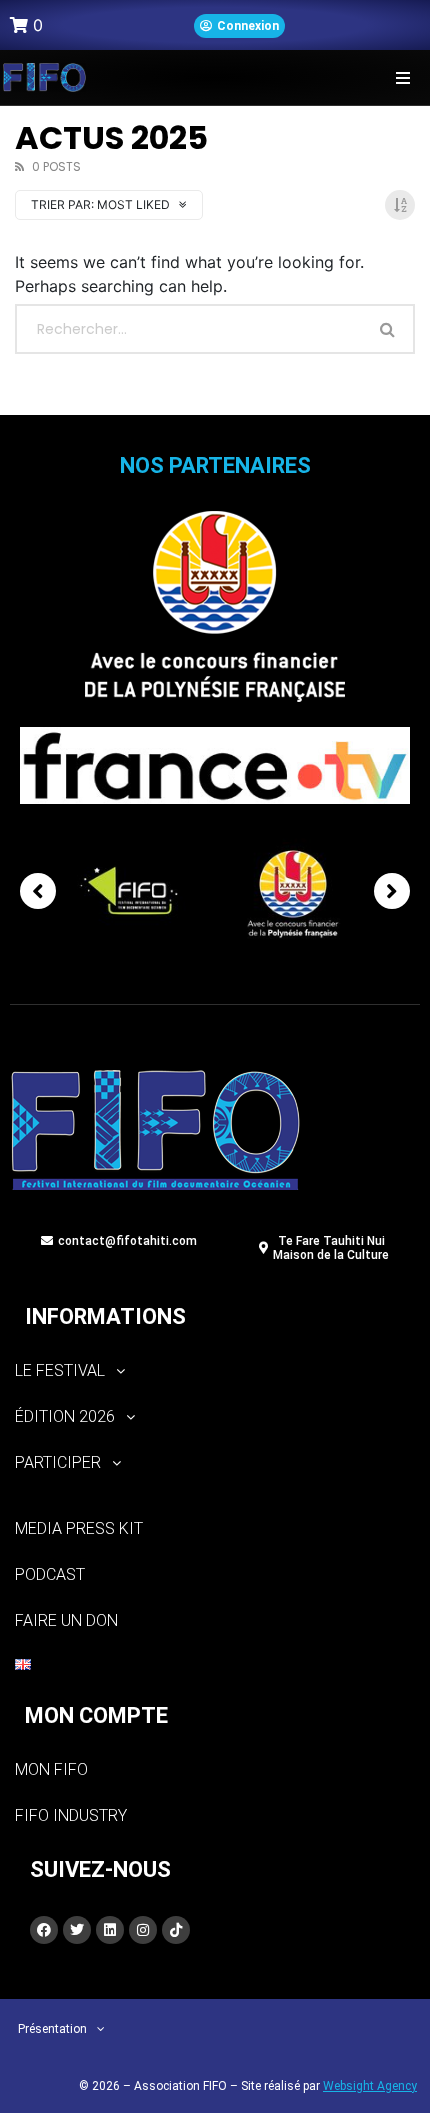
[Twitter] (77, 1930)
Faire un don (66, 1620)
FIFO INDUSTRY (71, 1815)
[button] (402, 77)
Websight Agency (370, 2086)
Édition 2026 (65, 1416)
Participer (58, 1462)
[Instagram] (143, 1930)
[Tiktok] (176, 1930)
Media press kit (79, 1528)
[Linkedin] (110, 1930)
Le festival (60, 1370)
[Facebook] (44, 1930)
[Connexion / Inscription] (239, 26)
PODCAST (50, 1574)
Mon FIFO (51, 1769)
